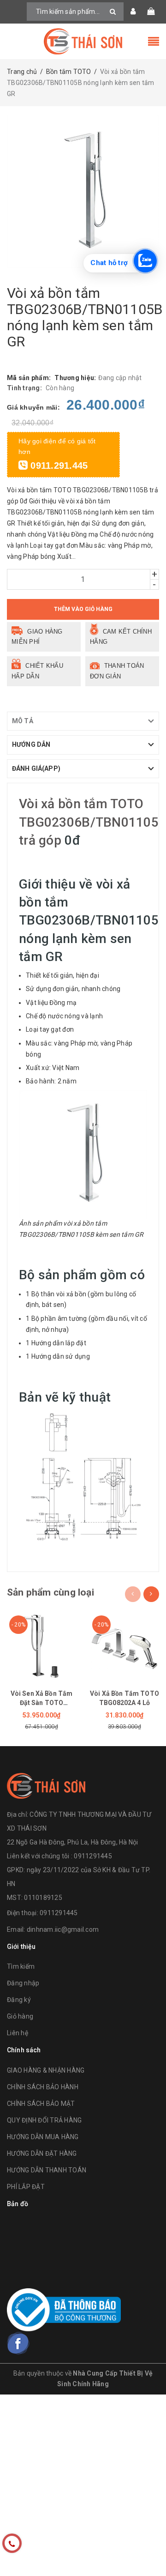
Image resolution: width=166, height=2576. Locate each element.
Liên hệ (18, 2033)
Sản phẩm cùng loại (50, 1592)
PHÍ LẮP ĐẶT (26, 2187)
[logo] (46, 1785)
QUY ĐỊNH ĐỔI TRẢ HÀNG (44, 2120)
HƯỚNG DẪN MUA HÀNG (43, 2137)
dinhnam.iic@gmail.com (63, 1929)
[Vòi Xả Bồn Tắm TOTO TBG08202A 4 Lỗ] (125, 1645)
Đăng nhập (23, 1983)
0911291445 (59, 1913)
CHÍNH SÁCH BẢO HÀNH (43, 2087)
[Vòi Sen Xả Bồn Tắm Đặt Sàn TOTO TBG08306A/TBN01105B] (41, 1645)
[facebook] (18, 2343)
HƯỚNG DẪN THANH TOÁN (47, 2170)
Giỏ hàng (20, 2016)
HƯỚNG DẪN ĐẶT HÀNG (42, 2153)
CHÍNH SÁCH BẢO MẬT (41, 2104)
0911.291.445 (58, 466)
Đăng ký (19, 2000)
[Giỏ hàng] (151, 12)
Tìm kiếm (21, 1966)
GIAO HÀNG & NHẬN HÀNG (46, 2070)
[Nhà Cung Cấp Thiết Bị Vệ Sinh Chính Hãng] (83, 41)
